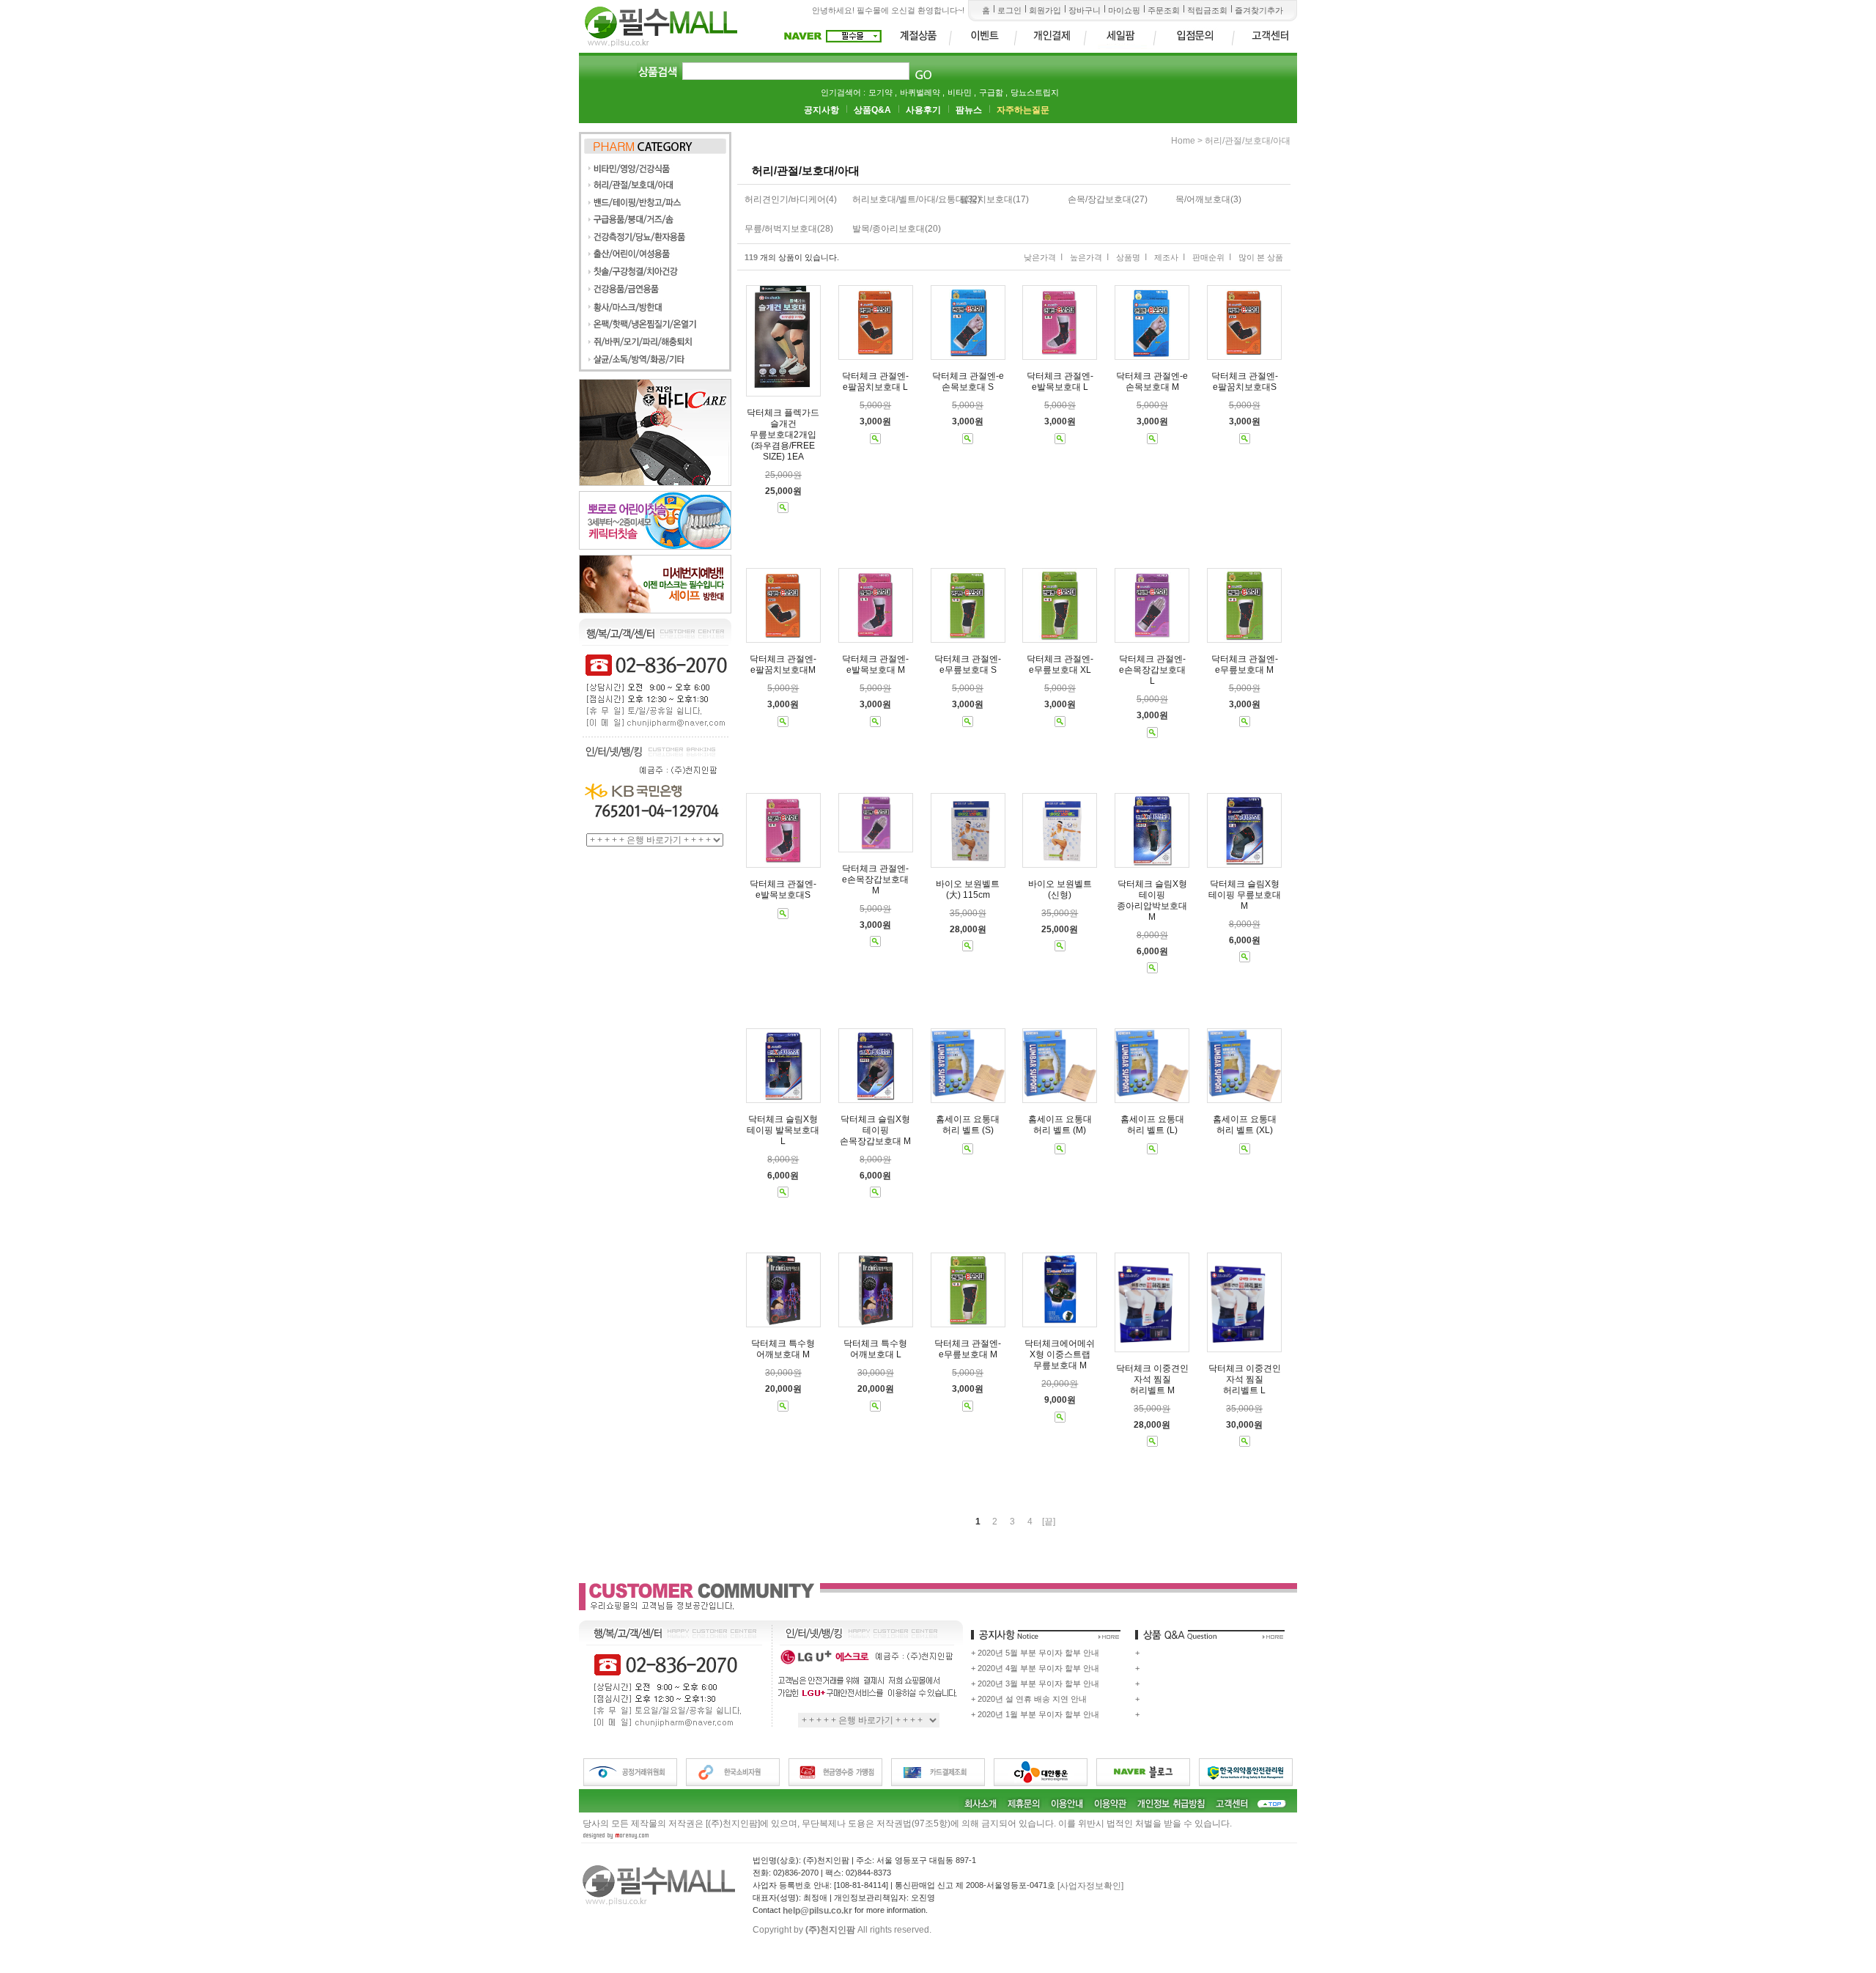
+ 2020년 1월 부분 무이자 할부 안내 (1035, 1714)
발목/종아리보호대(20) (897, 229)
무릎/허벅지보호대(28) (789, 229)
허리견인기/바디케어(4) (791, 199)
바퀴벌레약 (920, 92)
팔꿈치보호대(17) (994, 199)
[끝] (1049, 1522)
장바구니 (1085, 10)
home (1183, 141)
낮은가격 (1040, 257)
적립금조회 (1207, 10)
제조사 (1166, 257)
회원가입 (1045, 10)
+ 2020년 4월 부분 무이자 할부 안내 (1035, 1668)
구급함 (991, 92)
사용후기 (923, 110)
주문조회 (1164, 10)
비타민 (960, 92)
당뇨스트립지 (1035, 92)
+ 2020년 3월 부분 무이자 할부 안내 (1035, 1683)
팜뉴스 (969, 110)
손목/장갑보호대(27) (1108, 199)
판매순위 (1208, 257)
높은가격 (1086, 257)
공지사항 (821, 110)
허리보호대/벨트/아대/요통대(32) (916, 199)
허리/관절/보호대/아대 (1248, 141)
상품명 (1128, 257)
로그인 (1009, 10)
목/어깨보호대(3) (1208, 199)
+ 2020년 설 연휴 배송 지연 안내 (1029, 1699)
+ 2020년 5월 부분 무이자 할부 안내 (1035, 1653)
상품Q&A (872, 110)
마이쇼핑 (1124, 10)
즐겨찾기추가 (1259, 10)
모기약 (880, 92)
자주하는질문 (1023, 110)
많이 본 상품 (1261, 257)
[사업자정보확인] (1090, 1886)
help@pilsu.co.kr (817, 1911)
